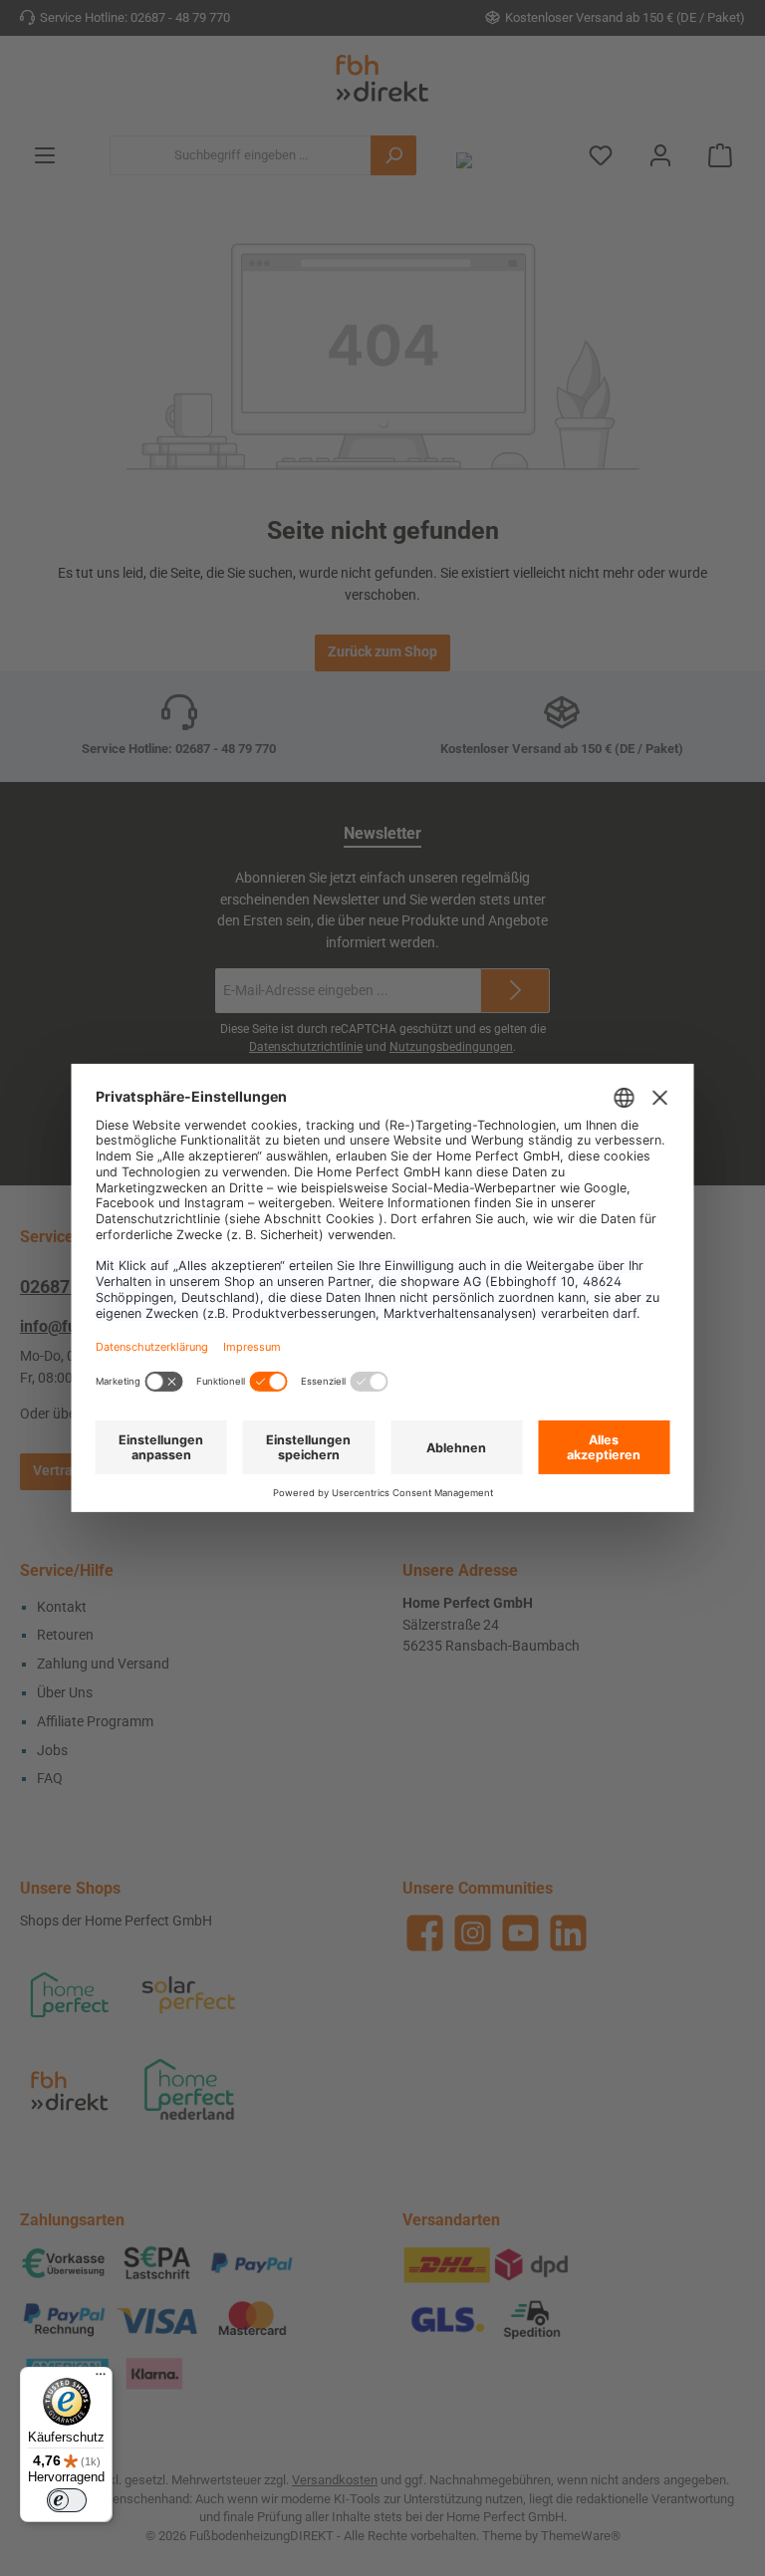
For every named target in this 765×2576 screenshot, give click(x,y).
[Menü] (101, 2379)
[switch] (67, 2500)
